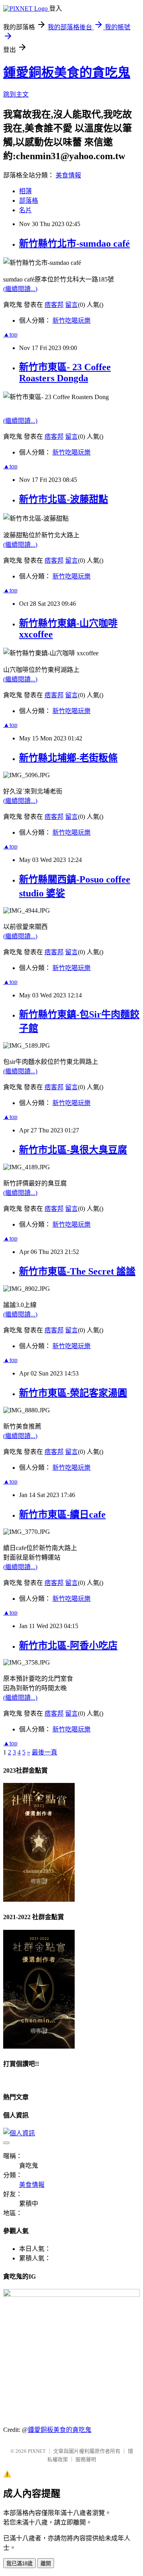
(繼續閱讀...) (20, 289)
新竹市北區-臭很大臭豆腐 (73, 1150)
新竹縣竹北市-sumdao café (74, 244)
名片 (25, 210)
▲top (10, 334)
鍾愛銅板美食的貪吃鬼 (67, 72)
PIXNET (37, 2451)
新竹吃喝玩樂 (71, 321)
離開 (46, 2564)
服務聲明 (86, 2459)
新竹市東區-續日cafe (62, 1514)
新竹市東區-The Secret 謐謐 (77, 1271)
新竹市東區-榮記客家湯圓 (73, 1393)
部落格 (29, 201)
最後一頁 (44, 1752)
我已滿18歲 (19, 2564)
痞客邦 (54, 305)
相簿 (25, 191)
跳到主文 (16, 94)
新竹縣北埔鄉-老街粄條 (68, 758)
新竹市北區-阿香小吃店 (68, 1646)
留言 (71, 305)
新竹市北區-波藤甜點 (64, 499)
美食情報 (68, 175)
